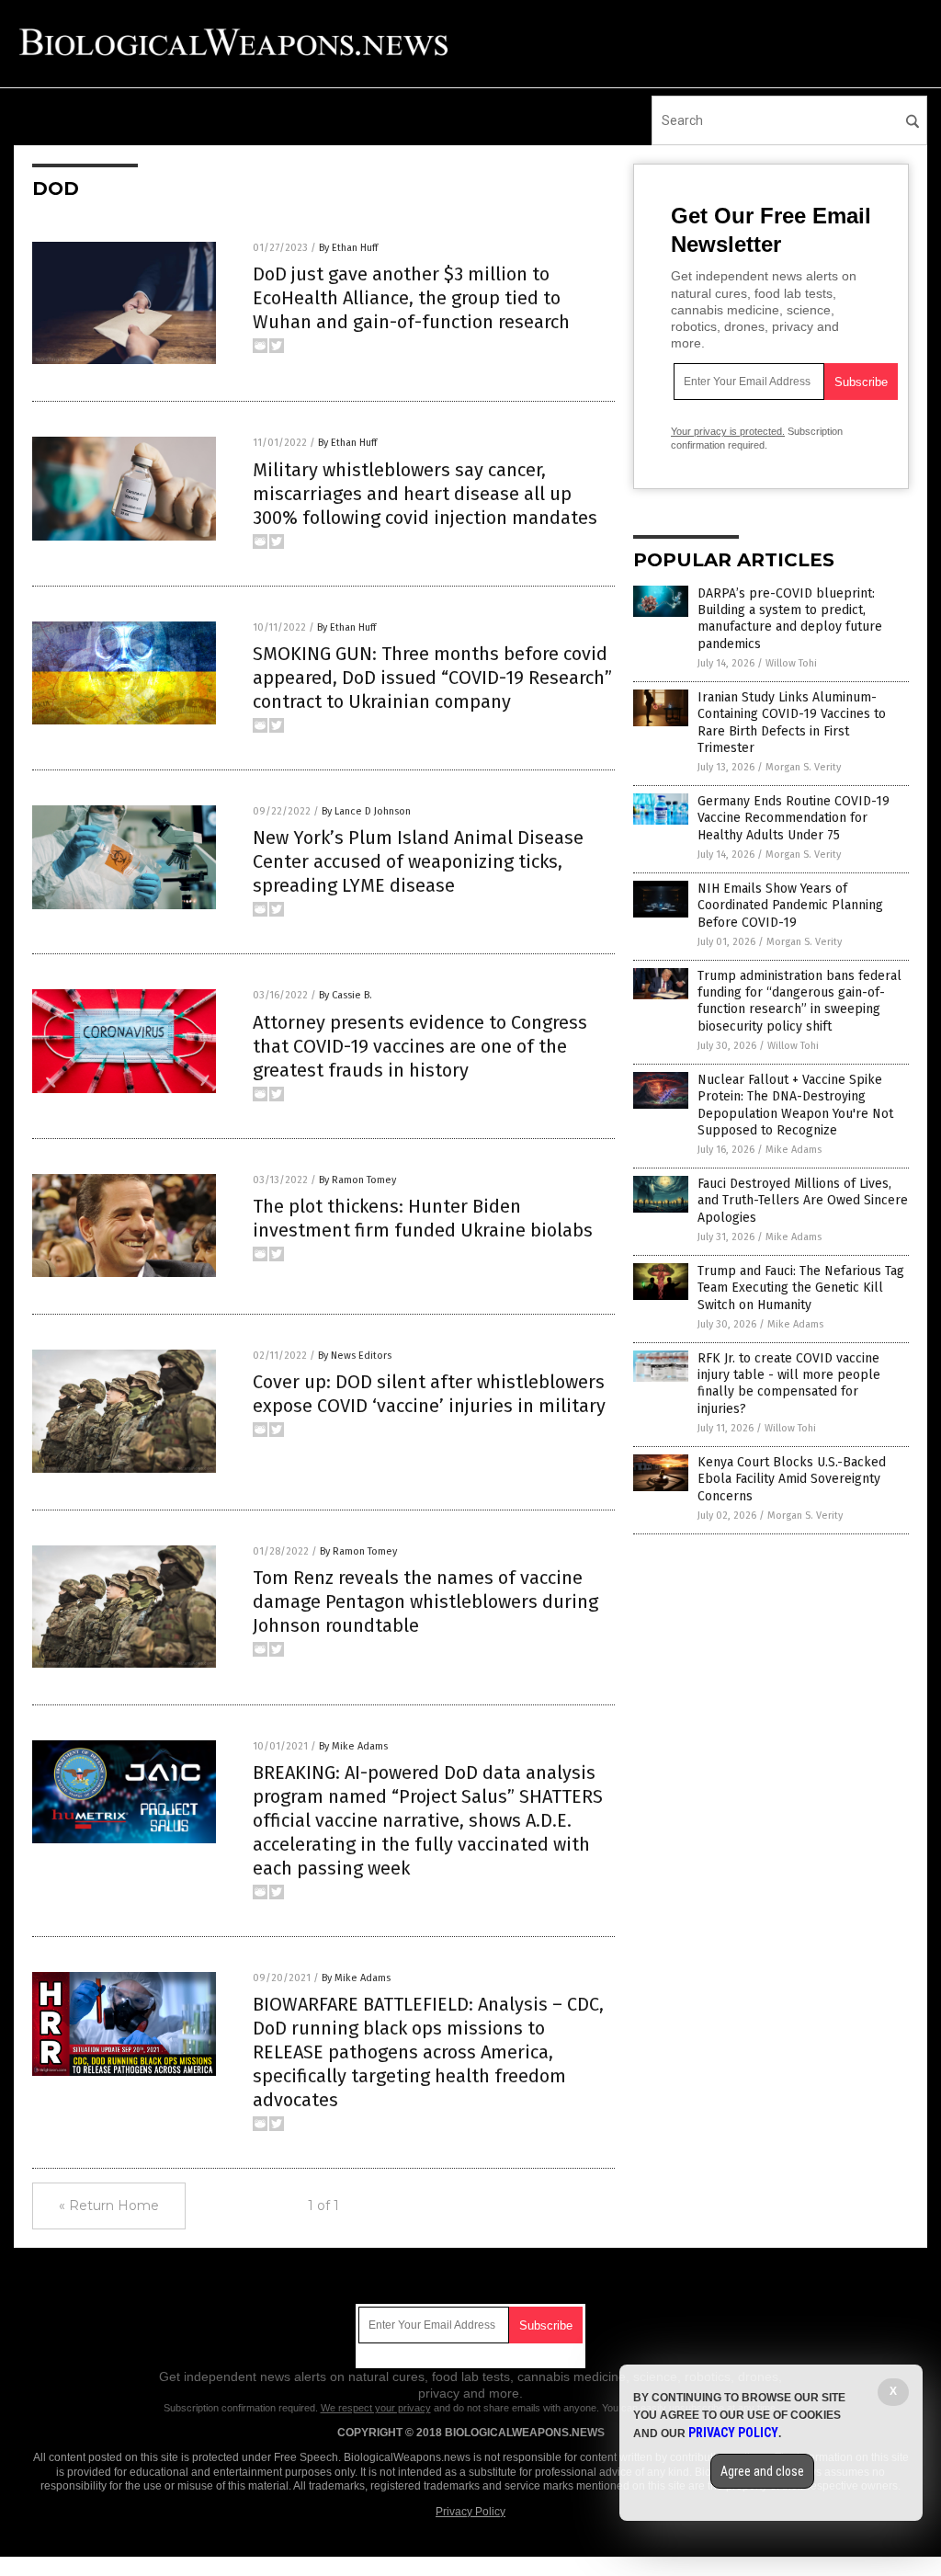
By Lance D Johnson (366, 811)
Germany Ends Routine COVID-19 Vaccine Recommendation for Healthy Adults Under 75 (794, 818)
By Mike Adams (353, 1746)
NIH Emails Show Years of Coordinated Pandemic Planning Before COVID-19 (790, 905)
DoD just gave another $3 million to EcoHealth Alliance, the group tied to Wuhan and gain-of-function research (411, 298)
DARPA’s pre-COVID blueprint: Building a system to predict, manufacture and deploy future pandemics (790, 619)
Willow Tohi (791, 663)
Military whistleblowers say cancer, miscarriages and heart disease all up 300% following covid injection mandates (425, 494)
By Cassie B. (346, 995)
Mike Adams (794, 1150)
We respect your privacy (376, 2408)
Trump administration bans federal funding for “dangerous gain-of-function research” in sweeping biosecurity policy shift (799, 1001)
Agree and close (762, 2471)
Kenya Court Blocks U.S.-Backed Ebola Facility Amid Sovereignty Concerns (792, 1479)
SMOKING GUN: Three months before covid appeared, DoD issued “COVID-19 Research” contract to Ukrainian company (432, 678)
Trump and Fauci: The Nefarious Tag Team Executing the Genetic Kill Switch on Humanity (801, 1288)
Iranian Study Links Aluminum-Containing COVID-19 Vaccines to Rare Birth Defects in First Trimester (792, 723)
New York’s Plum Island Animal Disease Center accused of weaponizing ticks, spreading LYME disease (418, 861)
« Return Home (109, 2206)
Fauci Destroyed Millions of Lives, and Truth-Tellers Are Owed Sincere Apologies (803, 1200)
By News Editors (355, 1356)
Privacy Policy (470, 2512)
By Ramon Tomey (357, 1180)
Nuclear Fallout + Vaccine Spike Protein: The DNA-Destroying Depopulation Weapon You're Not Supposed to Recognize (795, 1105)
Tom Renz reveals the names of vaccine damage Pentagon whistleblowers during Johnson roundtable (425, 1601)
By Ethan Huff (348, 248)
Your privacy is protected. (728, 431)
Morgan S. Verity (803, 767)
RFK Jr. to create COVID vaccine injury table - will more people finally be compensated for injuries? (789, 1384)
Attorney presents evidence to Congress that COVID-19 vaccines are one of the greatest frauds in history (420, 1046)
